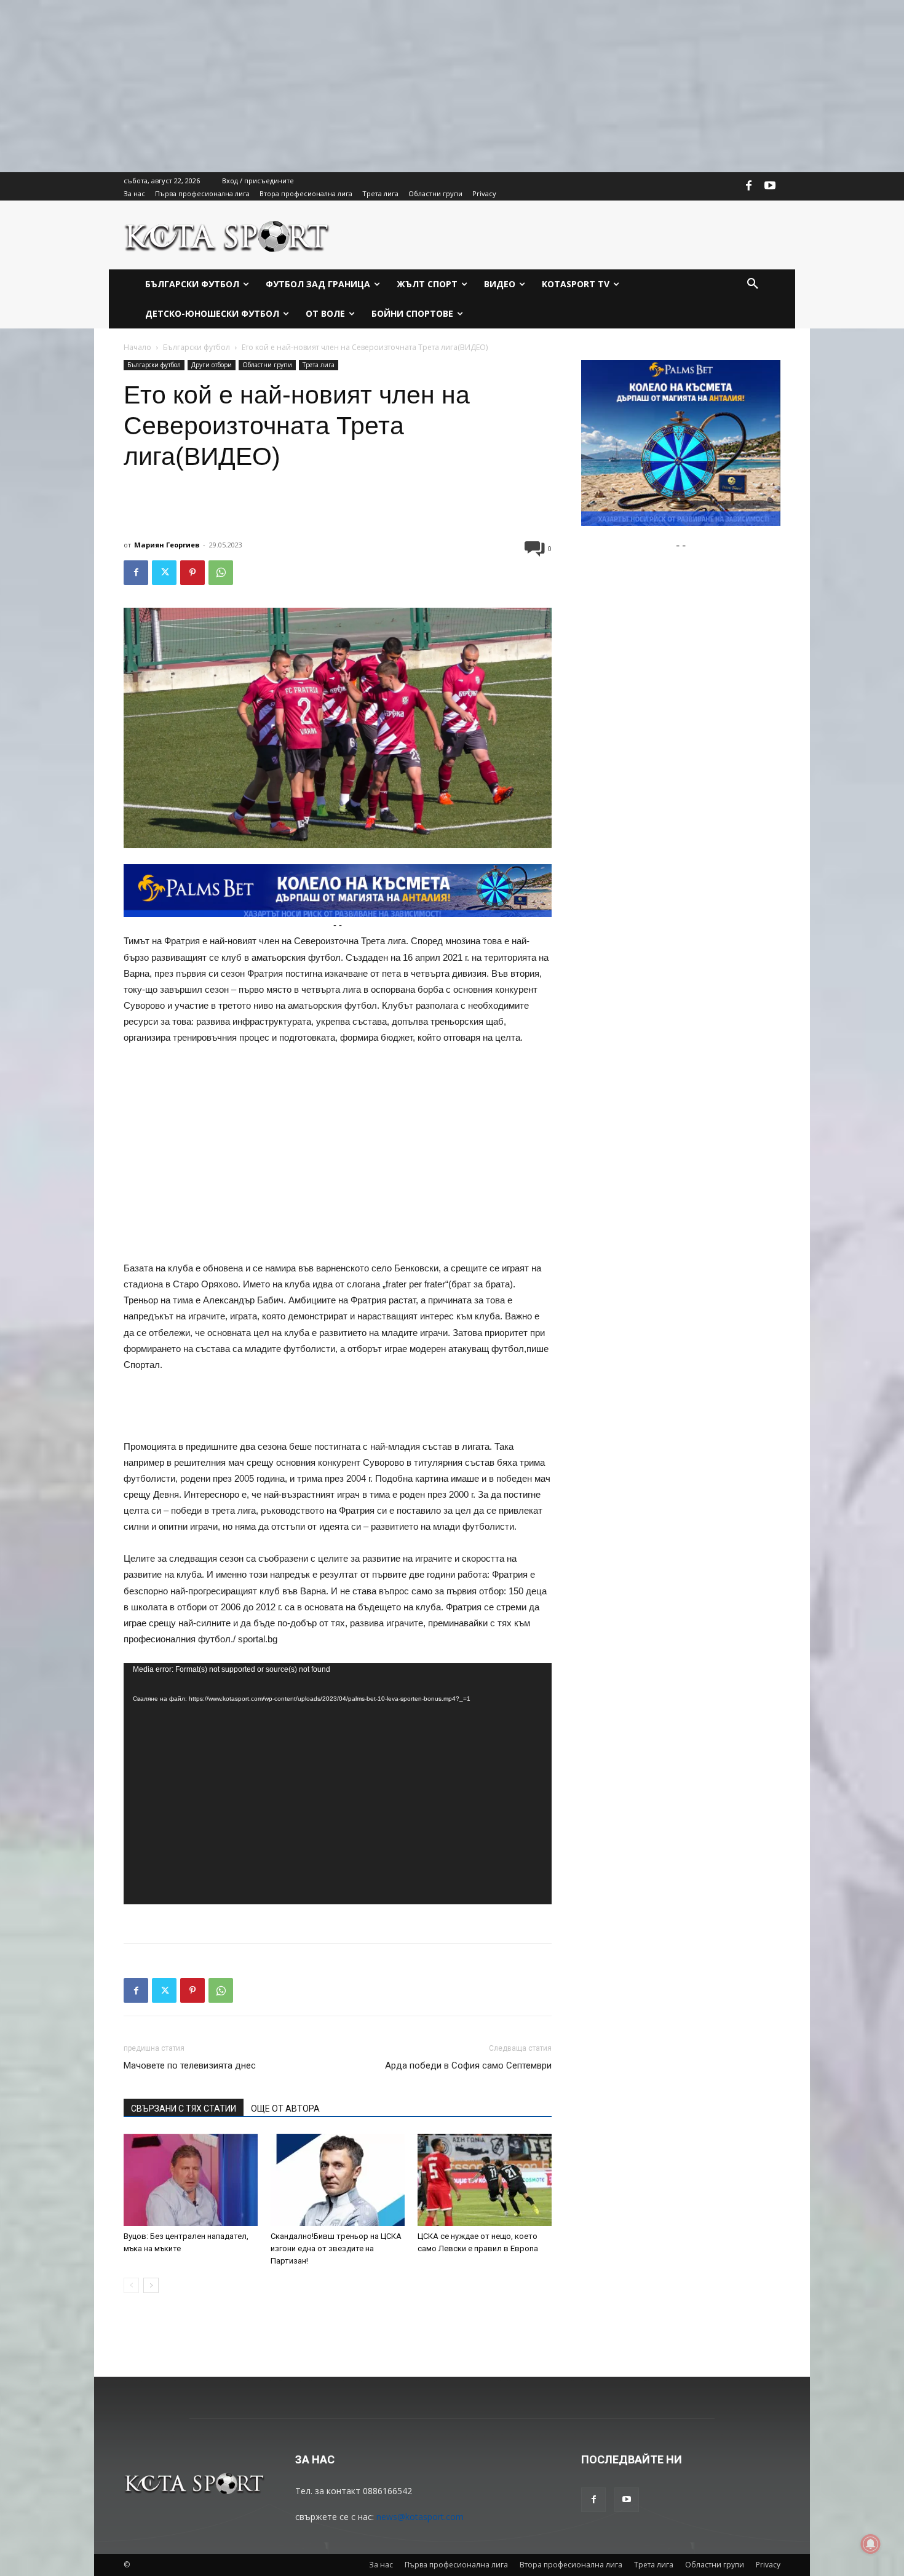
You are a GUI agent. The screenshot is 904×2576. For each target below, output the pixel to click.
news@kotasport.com (420, 2517)
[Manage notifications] (871, 2544)
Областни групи (267, 365)
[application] (338, 1784)
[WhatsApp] (221, 573)
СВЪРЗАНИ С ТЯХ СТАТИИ (184, 2109)
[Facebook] (749, 186)
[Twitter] (164, 573)
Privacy (768, 2565)
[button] (753, 284)
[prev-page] (131, 2285)
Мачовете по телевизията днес (190, 2065)
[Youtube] (770, 186)
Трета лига (319, 365)
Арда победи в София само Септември (468, 2065)
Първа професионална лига (456, 2565)
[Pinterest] (192, 573)
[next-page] (151, 2285)
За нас (381, 2565)
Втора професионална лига (571, 2565)
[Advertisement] (369, 86)
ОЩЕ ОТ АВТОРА (285, 2109)
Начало (137, 347)
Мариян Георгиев (167, 545)
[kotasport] (227, 235)
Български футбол (196, 347)
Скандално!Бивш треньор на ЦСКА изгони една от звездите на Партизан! (336, 2248)
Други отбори (212, 365)
